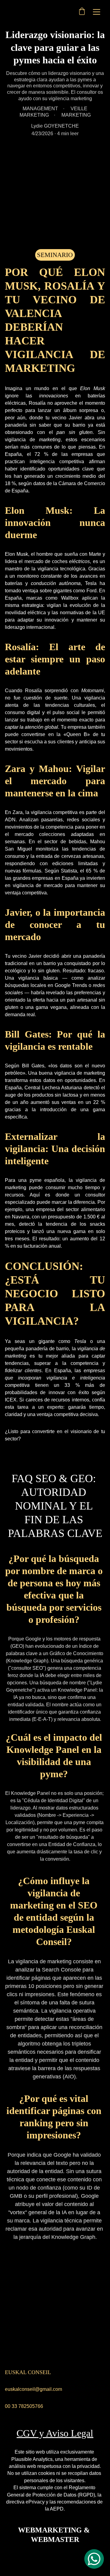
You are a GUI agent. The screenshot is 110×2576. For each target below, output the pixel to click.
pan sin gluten (75, 432)
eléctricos (79, 561)
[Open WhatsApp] (94, 2559)
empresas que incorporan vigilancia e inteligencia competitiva (55, 1378)
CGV (27, 2433)
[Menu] (97, 12)
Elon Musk (91, 388)
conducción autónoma (56, 583)
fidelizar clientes (23, 1371)
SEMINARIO (55, 255)
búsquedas (17, 985)
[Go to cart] (82, 12)
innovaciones (54, 396)
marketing (50, 440)
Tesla (80, 1341)
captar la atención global (31, 727)
